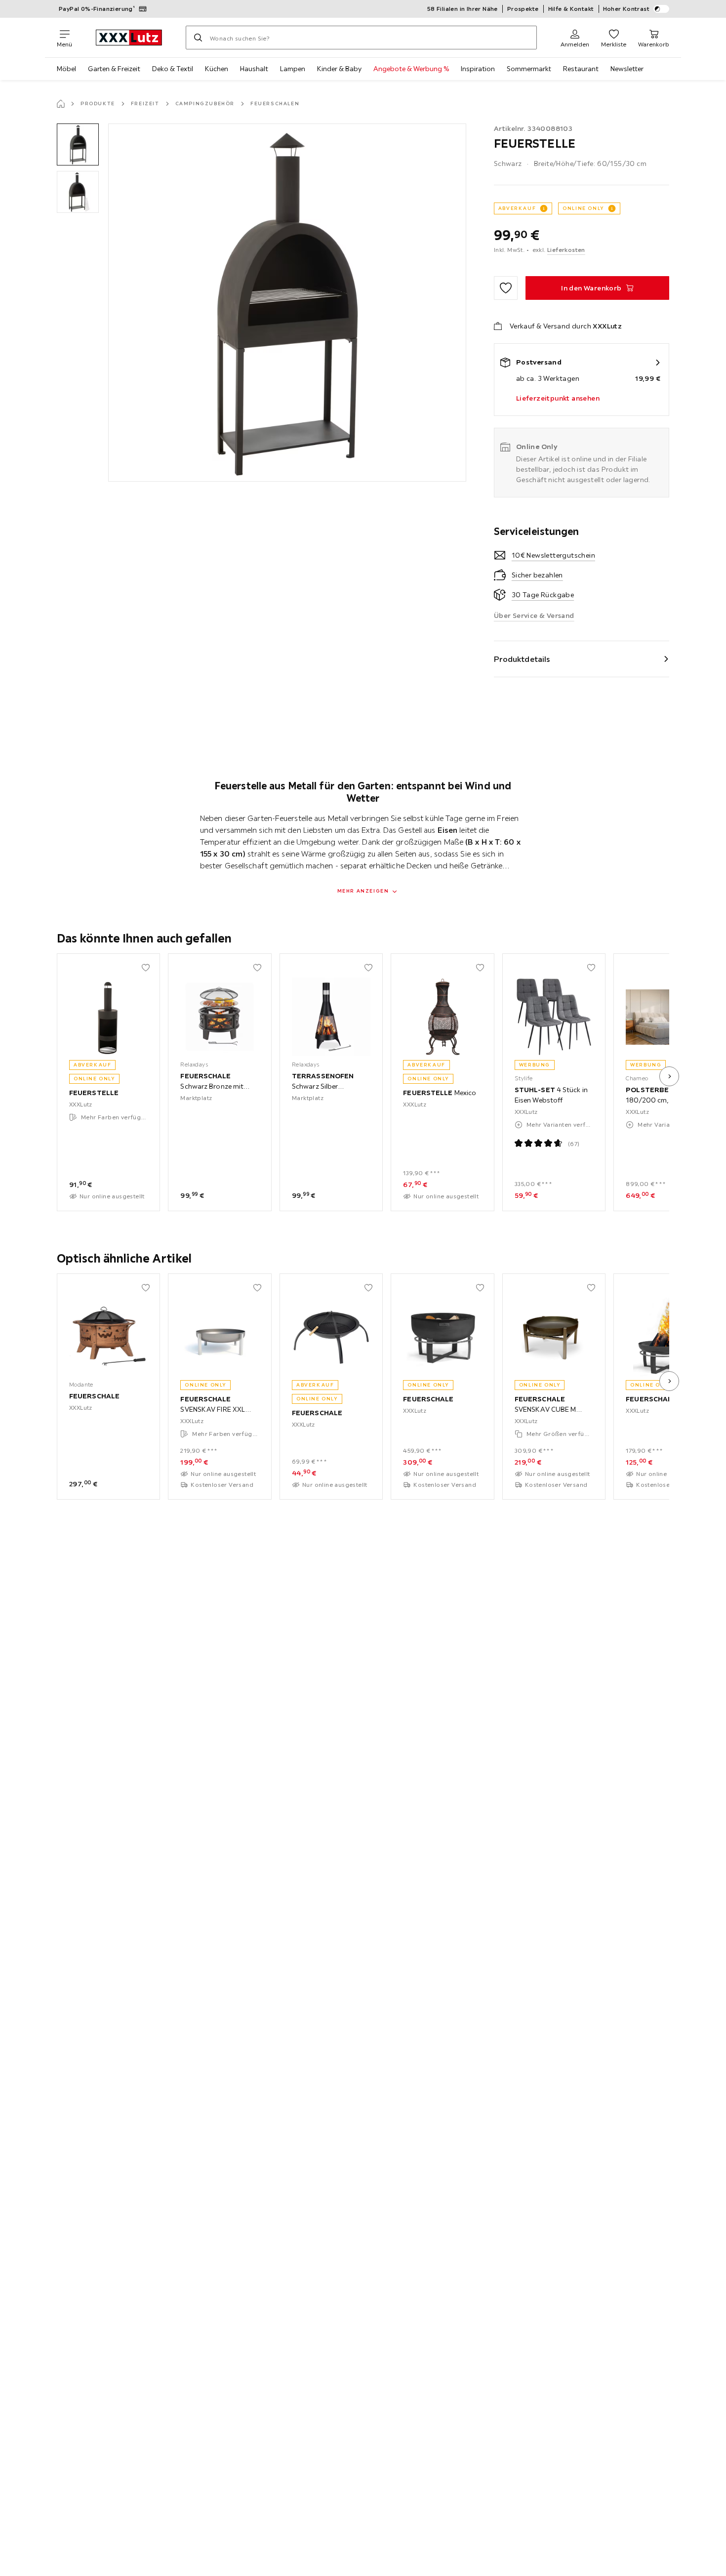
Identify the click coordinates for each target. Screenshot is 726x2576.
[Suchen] (198, 38)
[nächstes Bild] (669, 1076)
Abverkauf (517, 208)
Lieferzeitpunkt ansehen (558, 398)
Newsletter (627, 69)
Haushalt (254, 69)
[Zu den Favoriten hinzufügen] (506, 288)
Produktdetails (522, 659)
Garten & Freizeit (114, 69)
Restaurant (581, 69)
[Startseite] (61, 104)
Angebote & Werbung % (411, 69)
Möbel (66, 69)
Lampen (293, 69)
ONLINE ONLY (583, 208)
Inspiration (478, 69)
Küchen (217, 69)
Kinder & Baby (339, 69)
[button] (78, 144)
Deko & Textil (173, 69)
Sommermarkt (529, 69)
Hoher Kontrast (626, 9)
